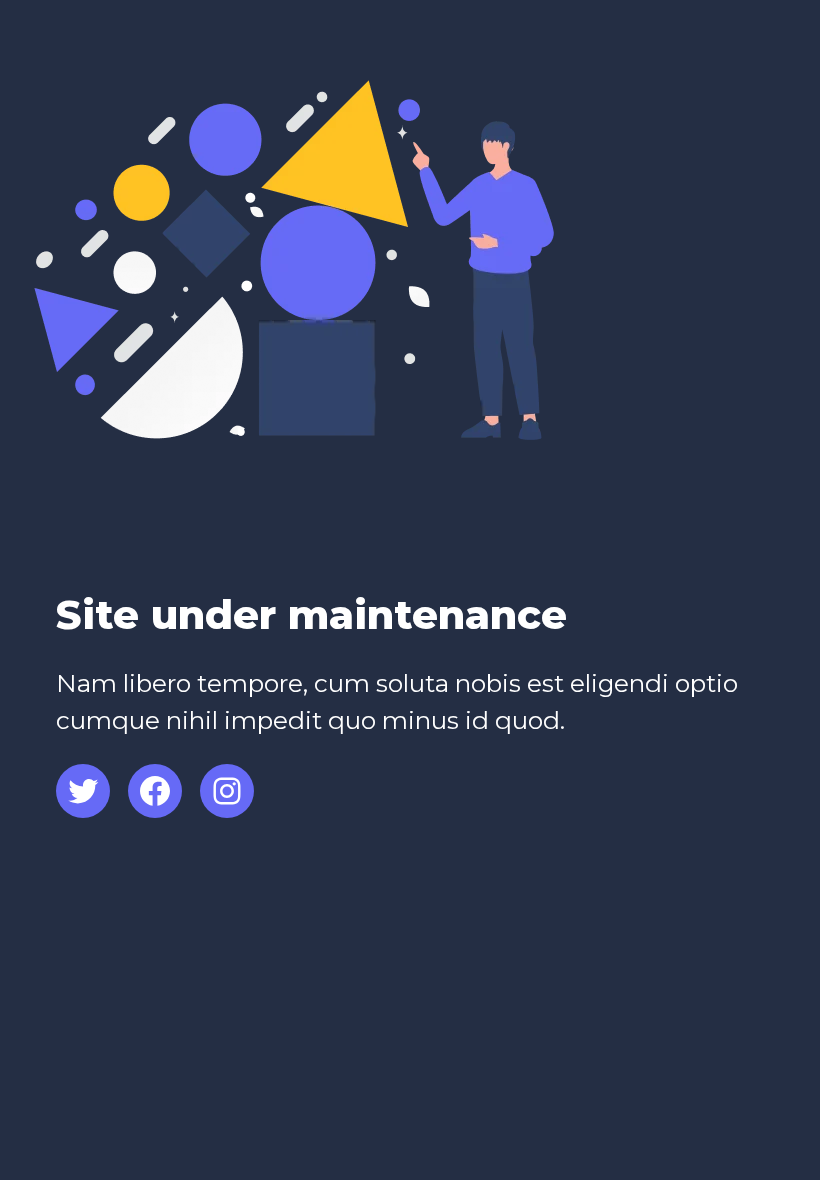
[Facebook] (155, 791)
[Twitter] (83, 791)
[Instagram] (227, 791)
